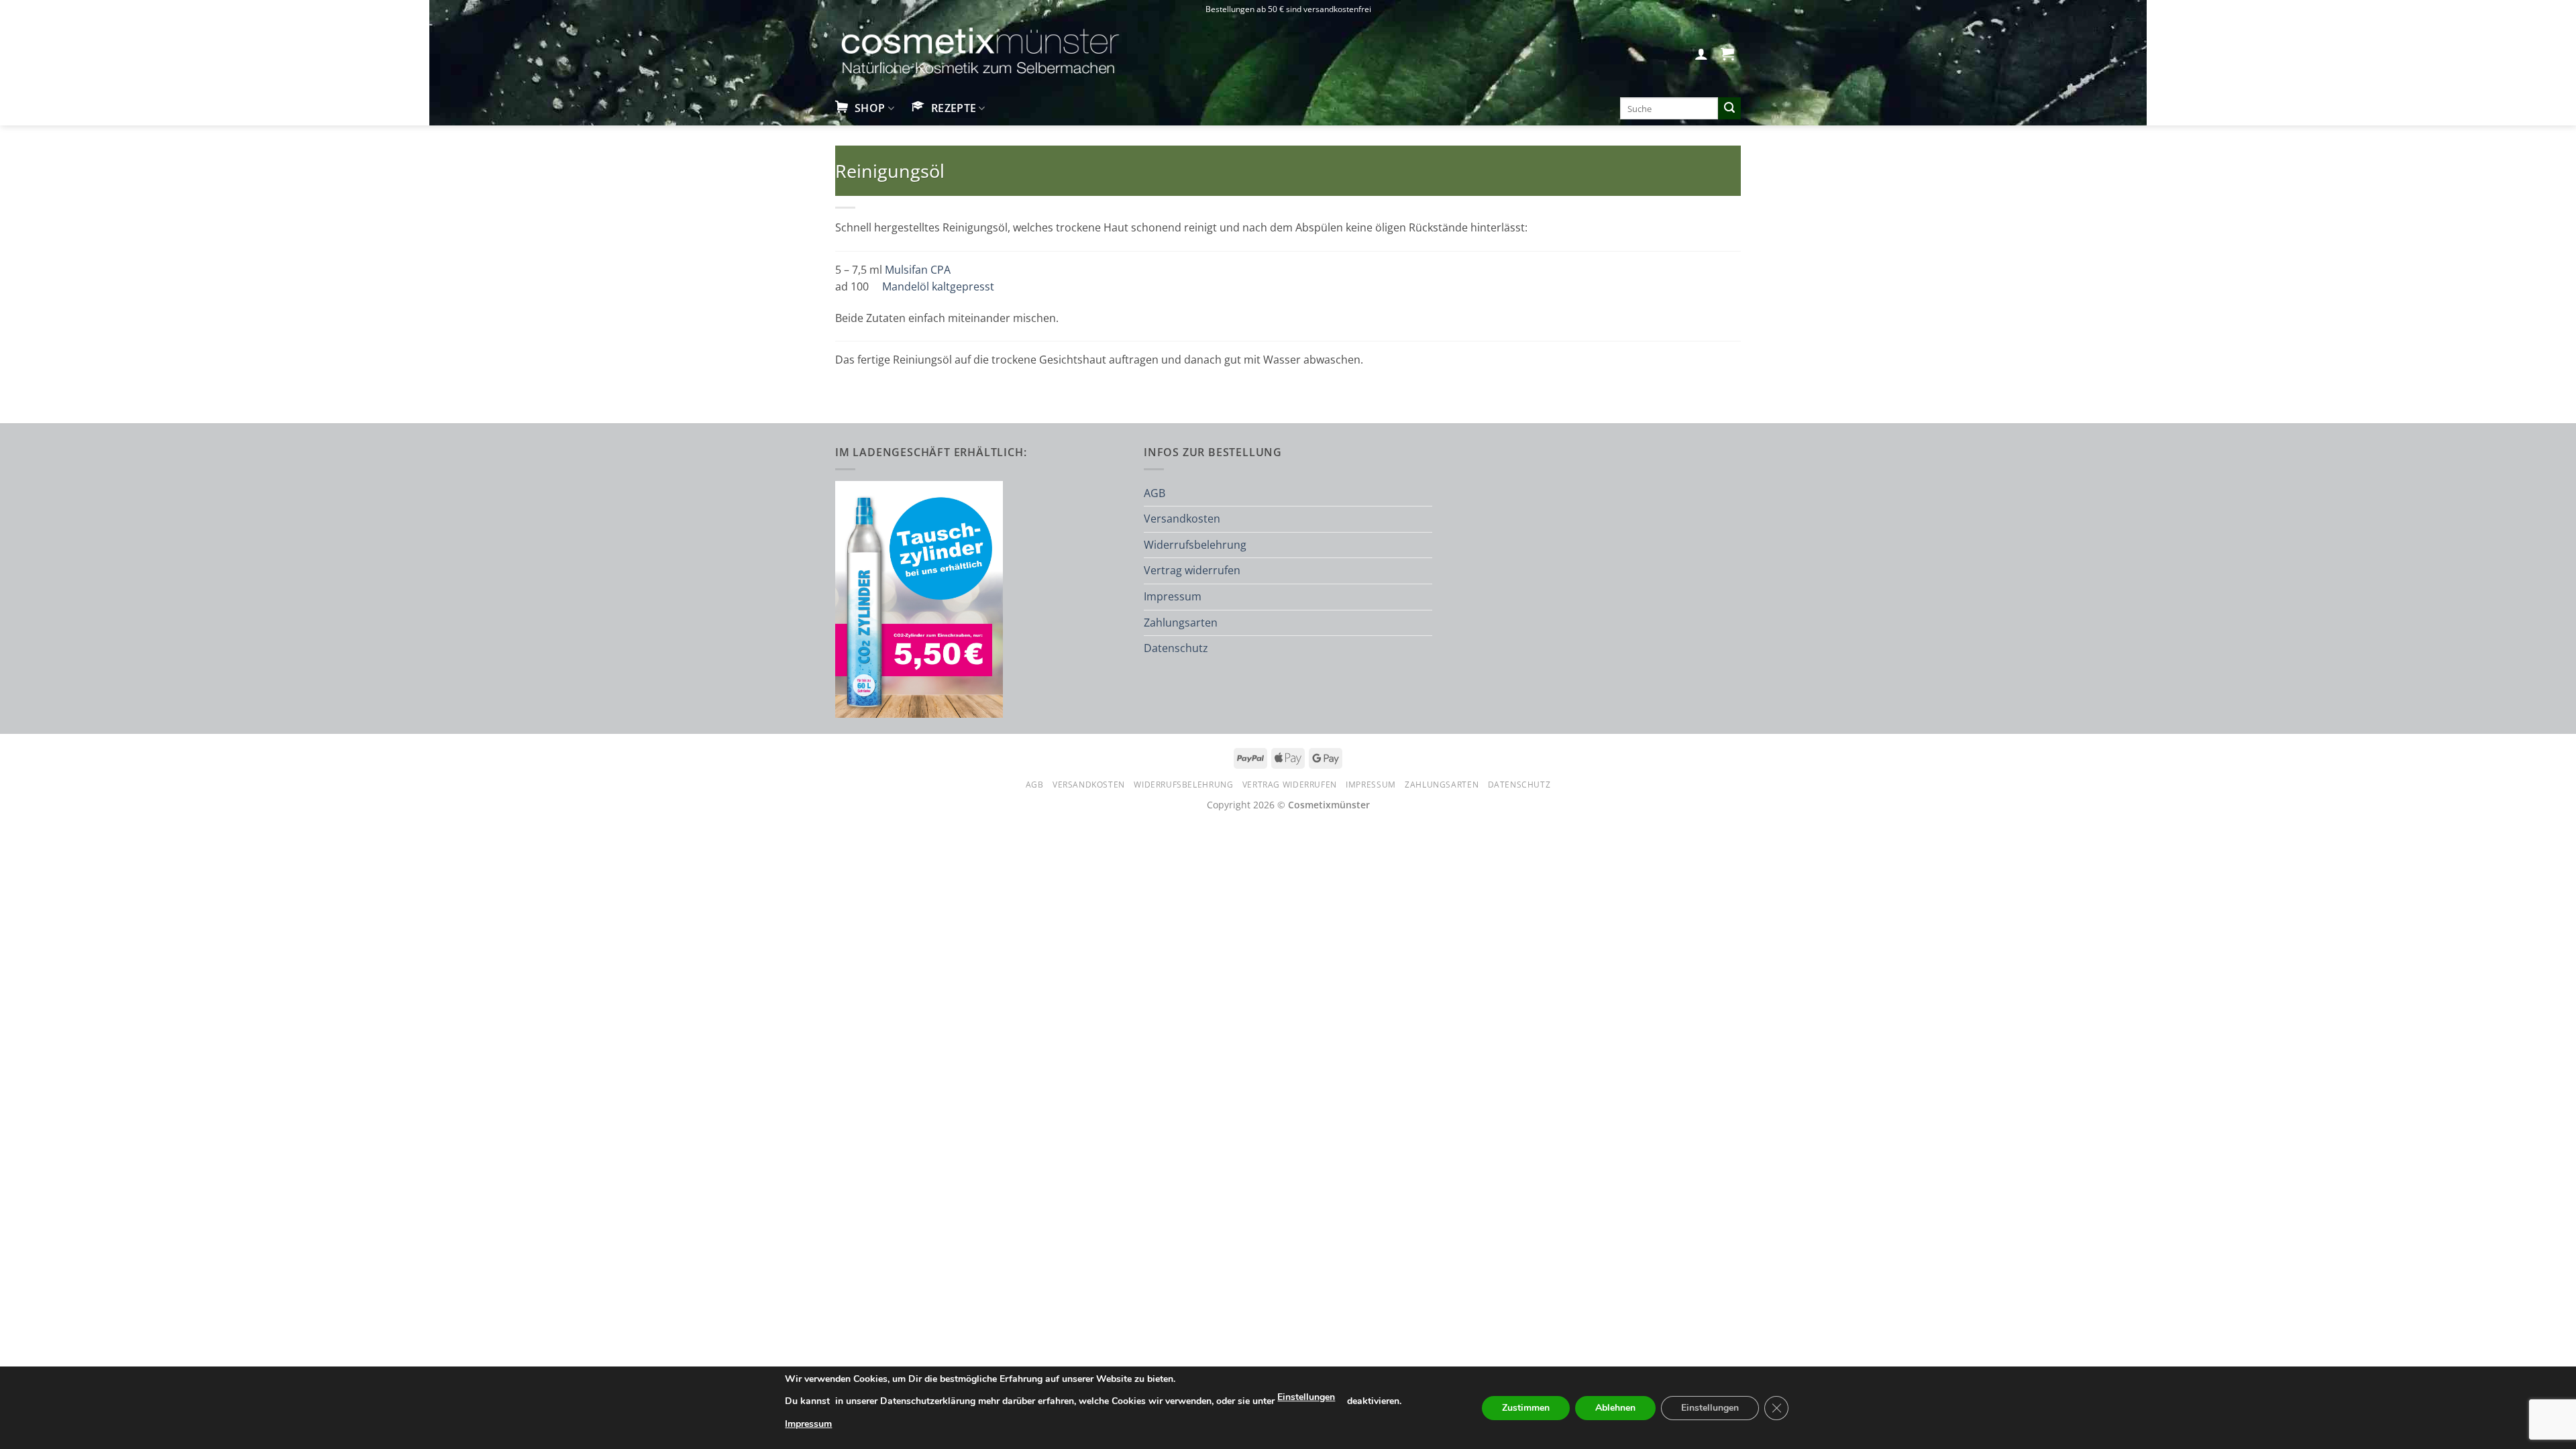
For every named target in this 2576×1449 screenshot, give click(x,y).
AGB (1155, 493)
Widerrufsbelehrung (1195, 545)
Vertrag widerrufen (1192, 570)
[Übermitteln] (1729, 109)
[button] (1701, 54)
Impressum (1173, 596)
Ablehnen (1615, 1408)
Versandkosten (1182, 519)
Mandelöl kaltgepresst (938, 286)
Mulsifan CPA (918, 270)
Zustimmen (1526, 1408)
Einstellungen (1306, 1397)
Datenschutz (1176, 648)
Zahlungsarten (1181, 623)
